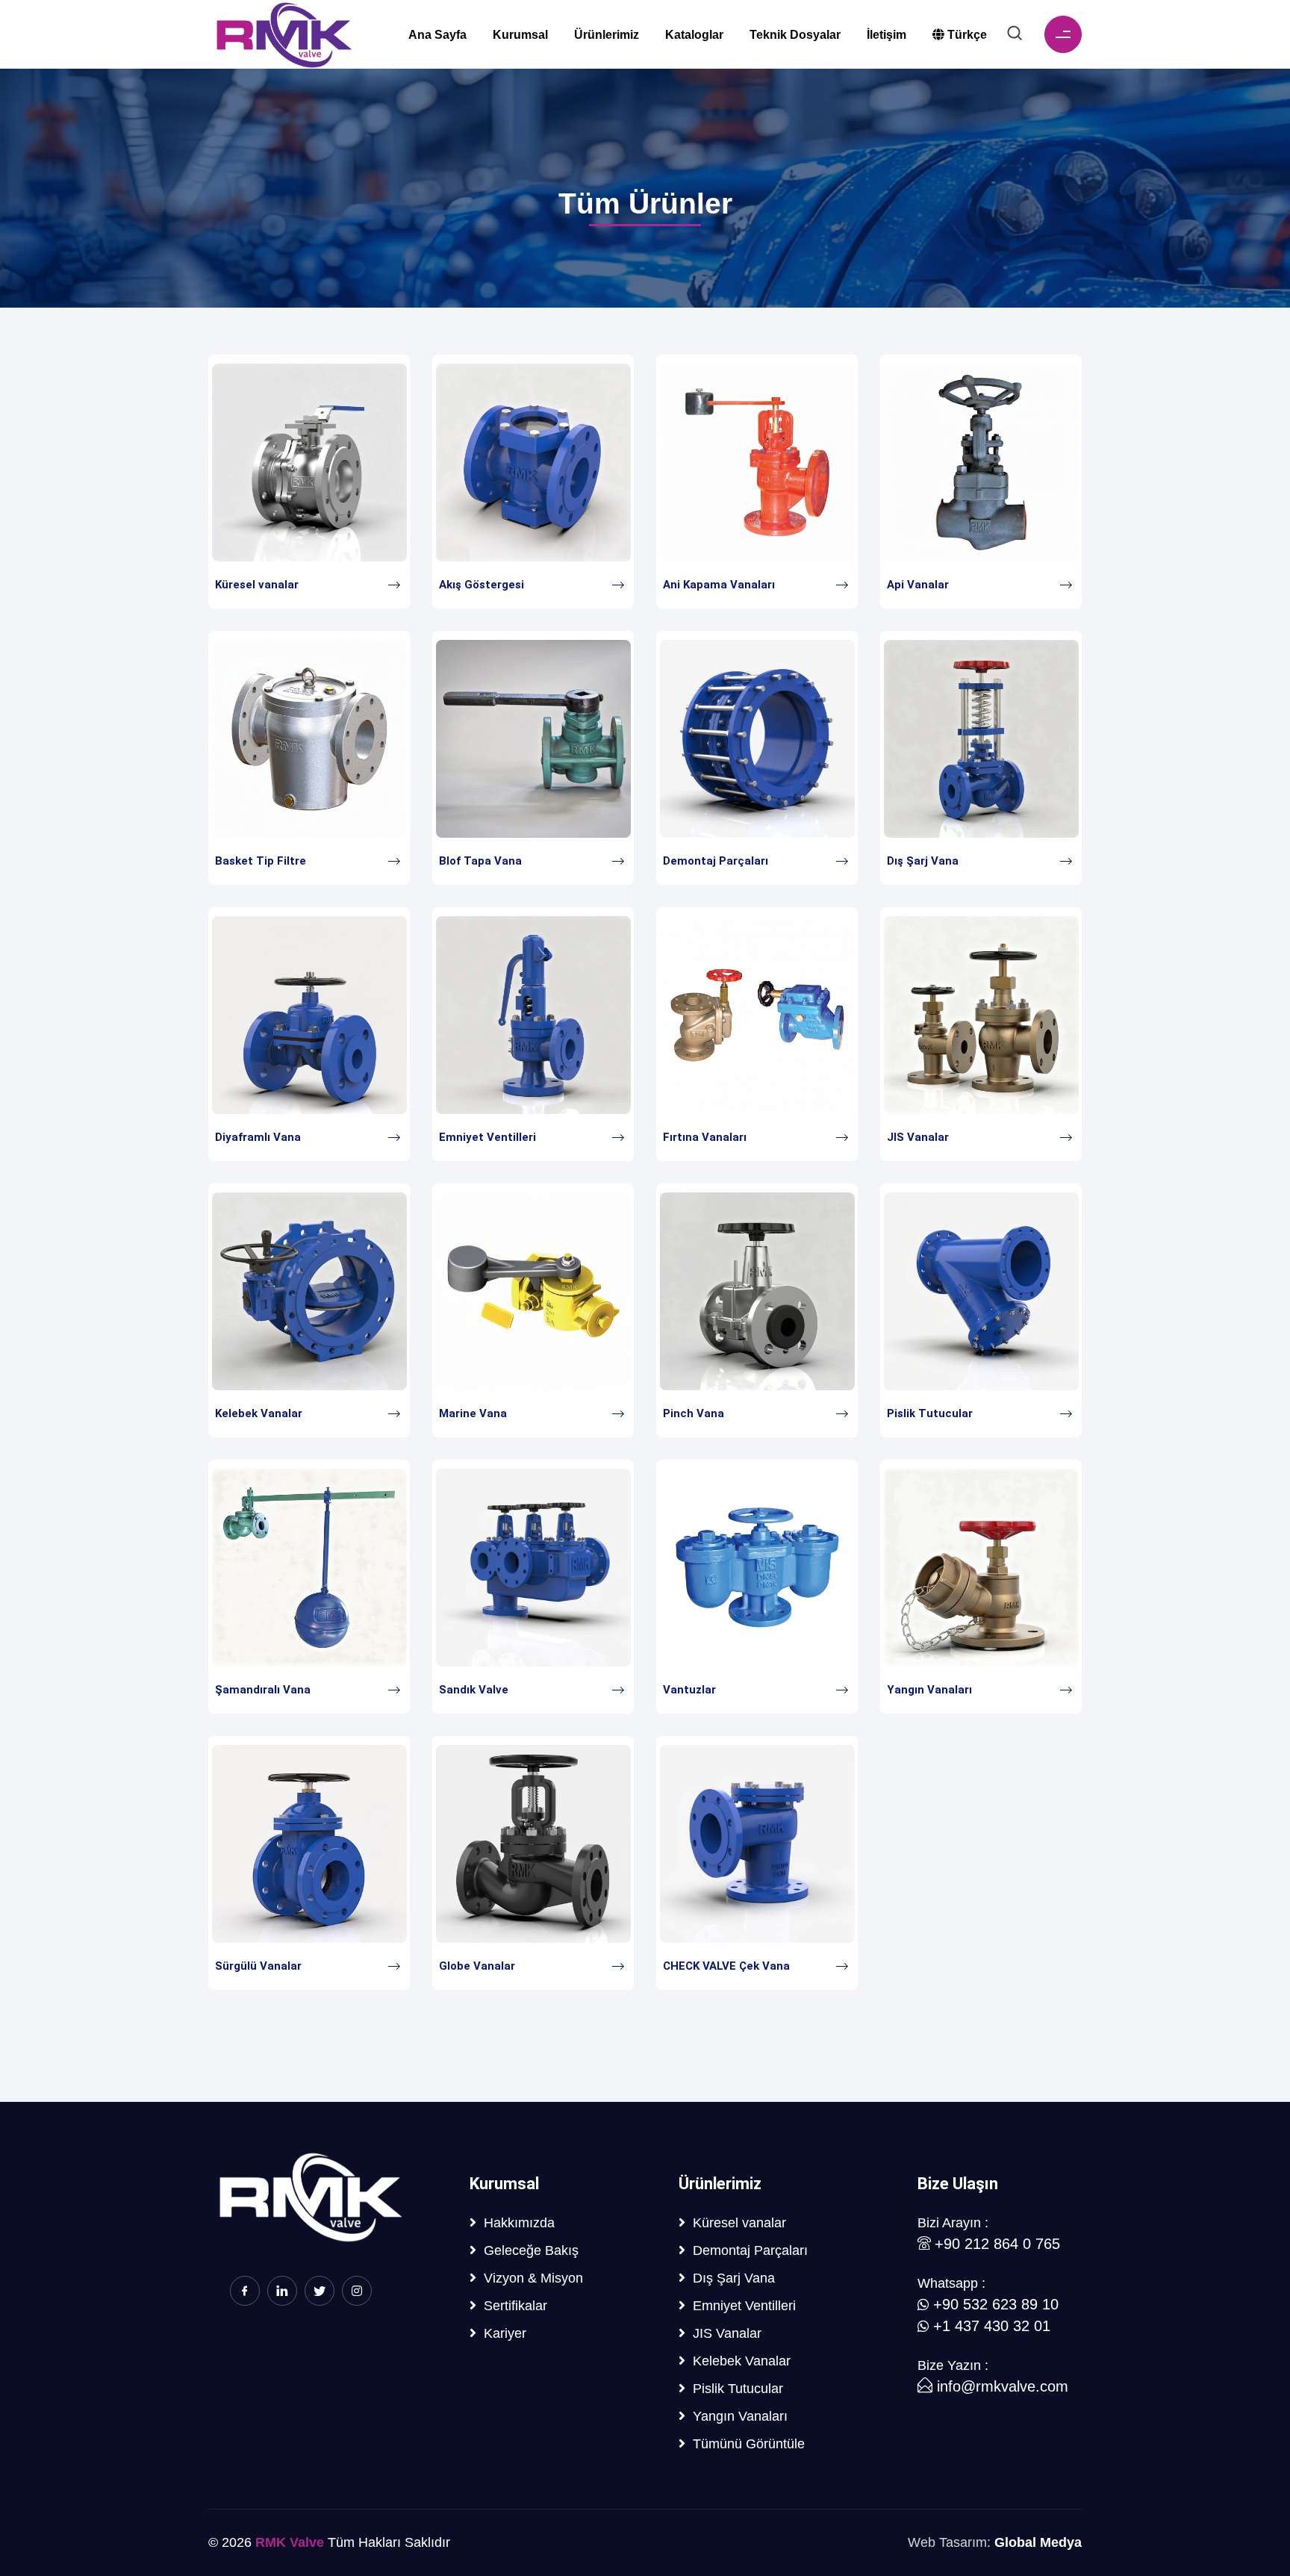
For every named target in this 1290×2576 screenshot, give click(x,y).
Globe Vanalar (477, 1966)
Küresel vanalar (257, 585)
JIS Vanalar (918, 1137)
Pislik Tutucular (930, 1413)
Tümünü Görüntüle (745, 2443)
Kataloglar (694, 35)
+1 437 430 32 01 (992, 2326)
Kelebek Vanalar (259, 1413)
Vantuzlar (689, 1690)
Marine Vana (473, 1413)
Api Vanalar (918, 585)
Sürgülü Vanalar (258, 1966)
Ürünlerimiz (607, 35)
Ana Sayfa (437, 35)
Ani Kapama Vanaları (719, 585)
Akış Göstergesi (482, 585)
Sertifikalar (512, 2305)
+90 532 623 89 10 (996, 2304)
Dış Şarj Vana (923, 861)
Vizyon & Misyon (530, 2278)
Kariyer (501, 2333)
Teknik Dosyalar (795, 35)
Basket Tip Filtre (261, 861)
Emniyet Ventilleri (487, 1137)
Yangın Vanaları (929, 1690)
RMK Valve (290, 2542)
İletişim (887, 35)
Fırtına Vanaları (705, 1137)
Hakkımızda (515, 2222)
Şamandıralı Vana (263, 1690)
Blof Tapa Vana (480, 861)
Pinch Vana (694, 1413)
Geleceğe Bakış (527, 2250)
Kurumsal (520, 35)
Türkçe (966, 35)
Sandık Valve (474, 1690)
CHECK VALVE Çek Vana (726, 1966)
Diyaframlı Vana (258, 1137)
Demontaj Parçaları (716, 861)
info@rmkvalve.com (1000, 2386)
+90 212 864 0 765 (997, 2244)
